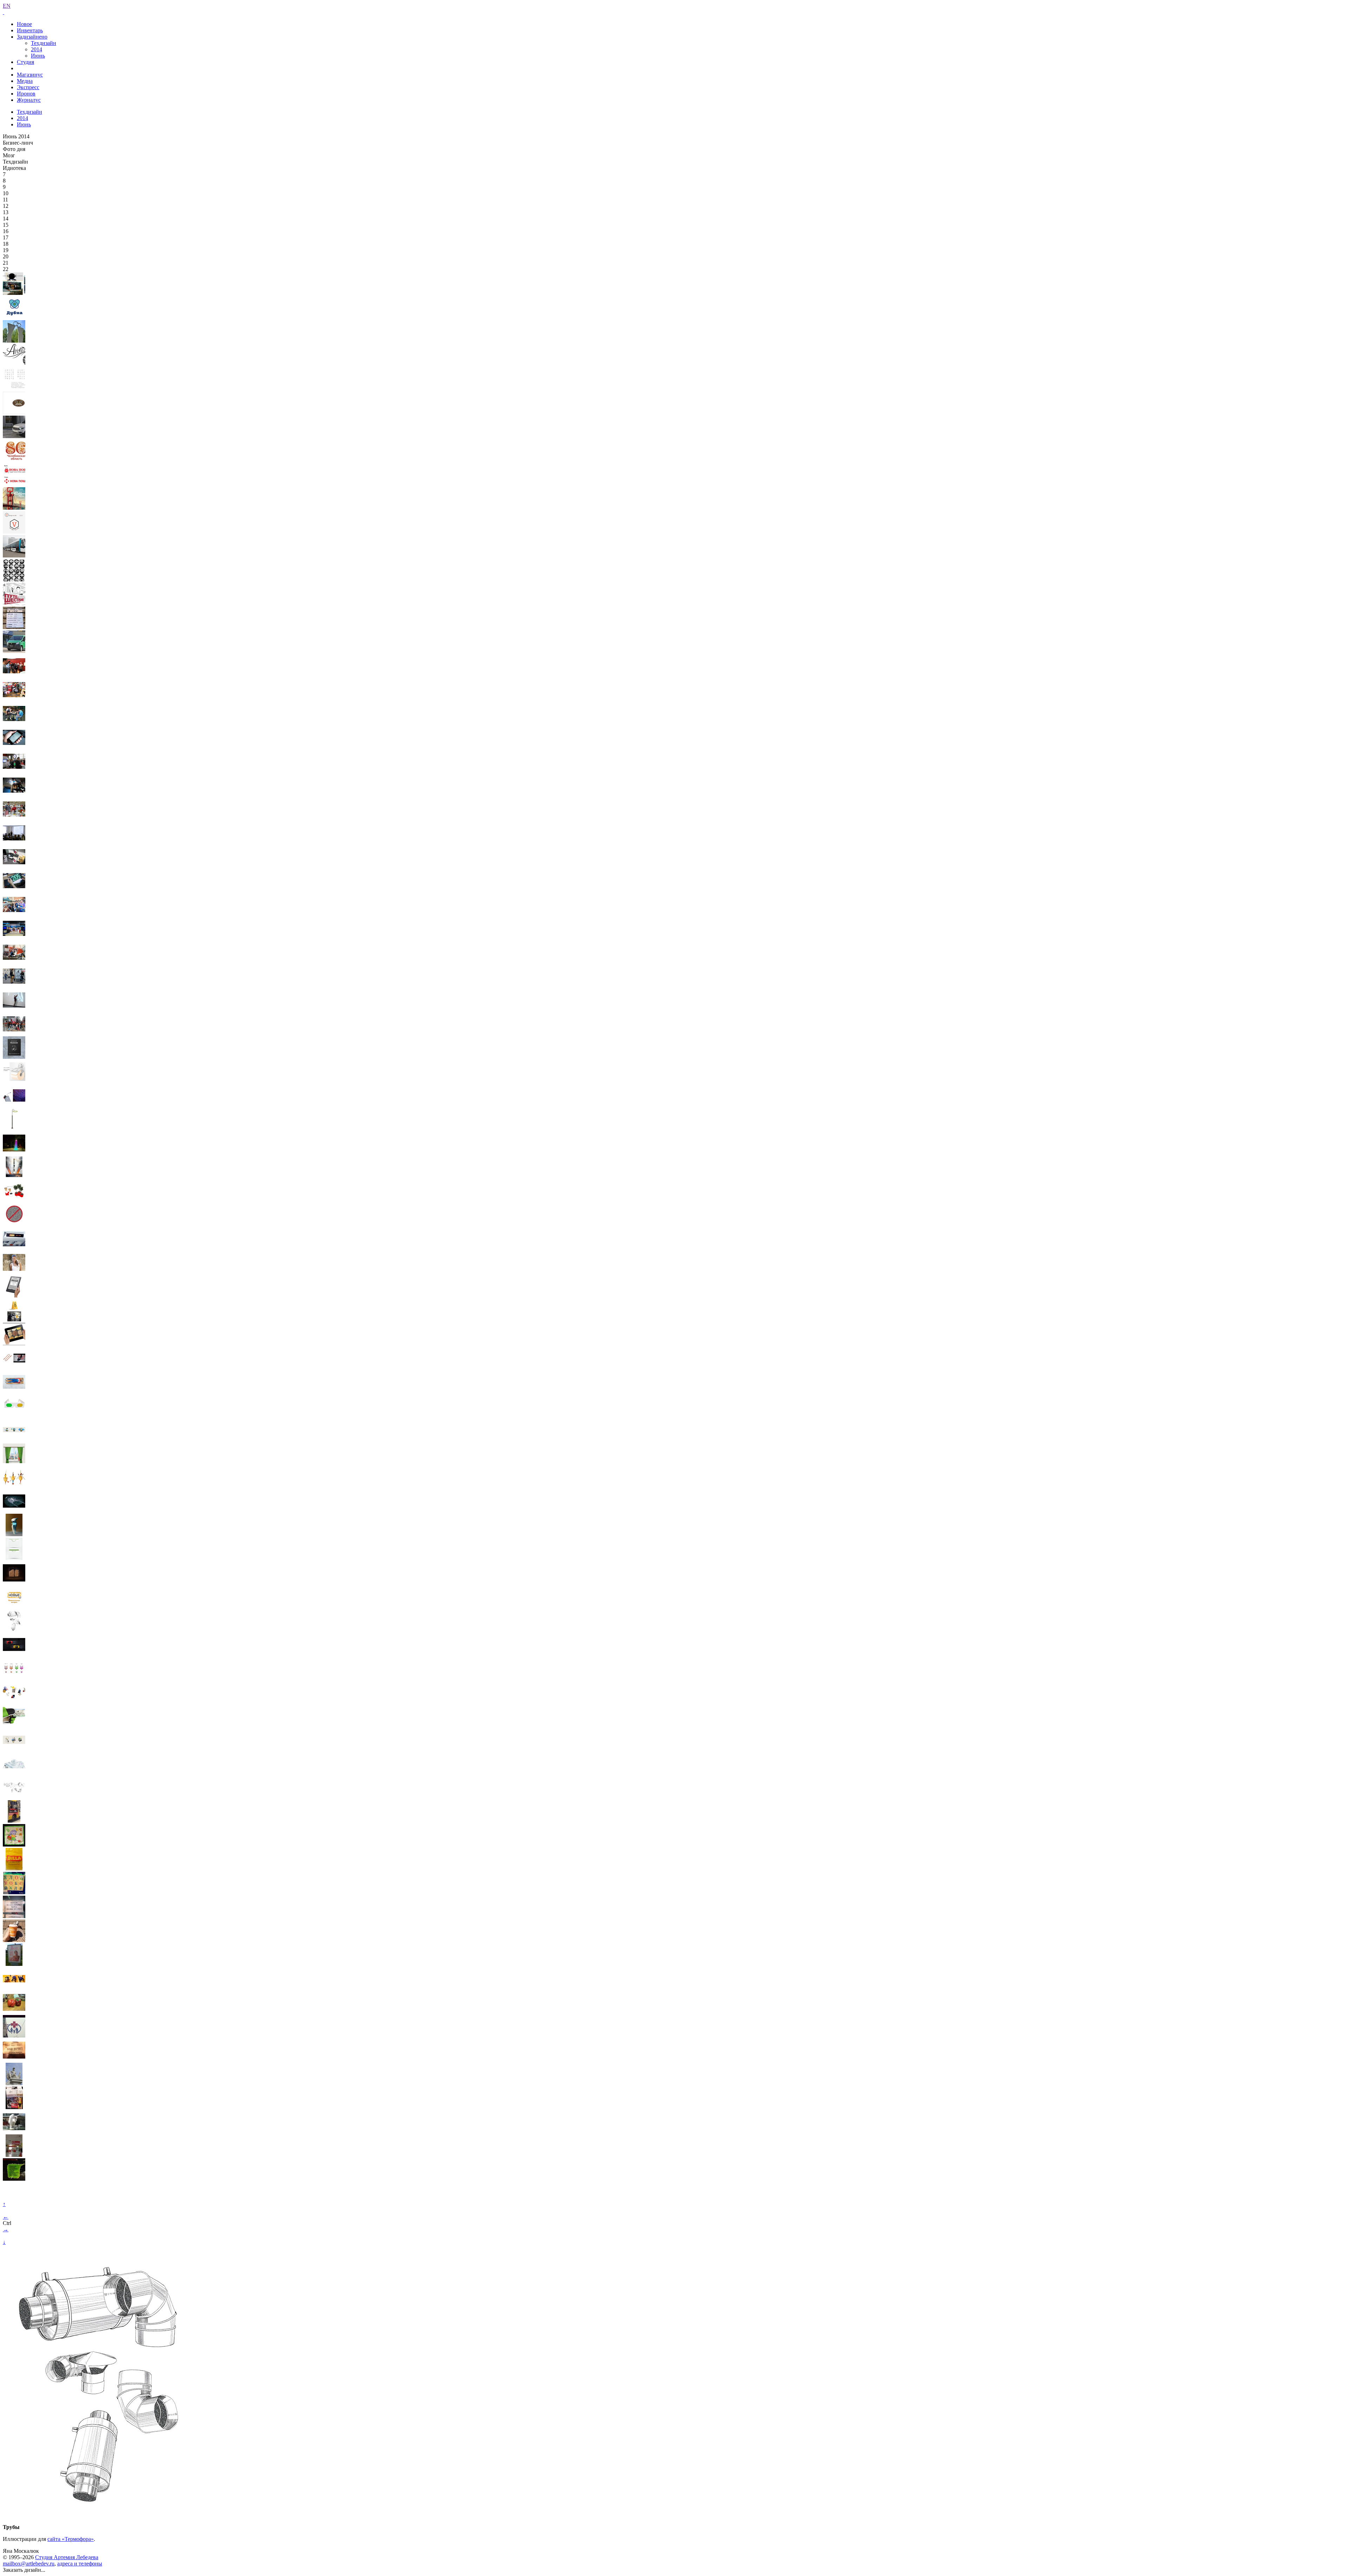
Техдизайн (44, 43)
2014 (37, 49)
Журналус (29, 100)
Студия (25, 62)
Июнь (38, 56)
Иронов (26, 94)
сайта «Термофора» (71, 2539)
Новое (24, 24)
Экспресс (28, 87)
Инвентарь (30, 30)
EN (7, 6)
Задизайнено (32, 37)
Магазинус (30, 75)
